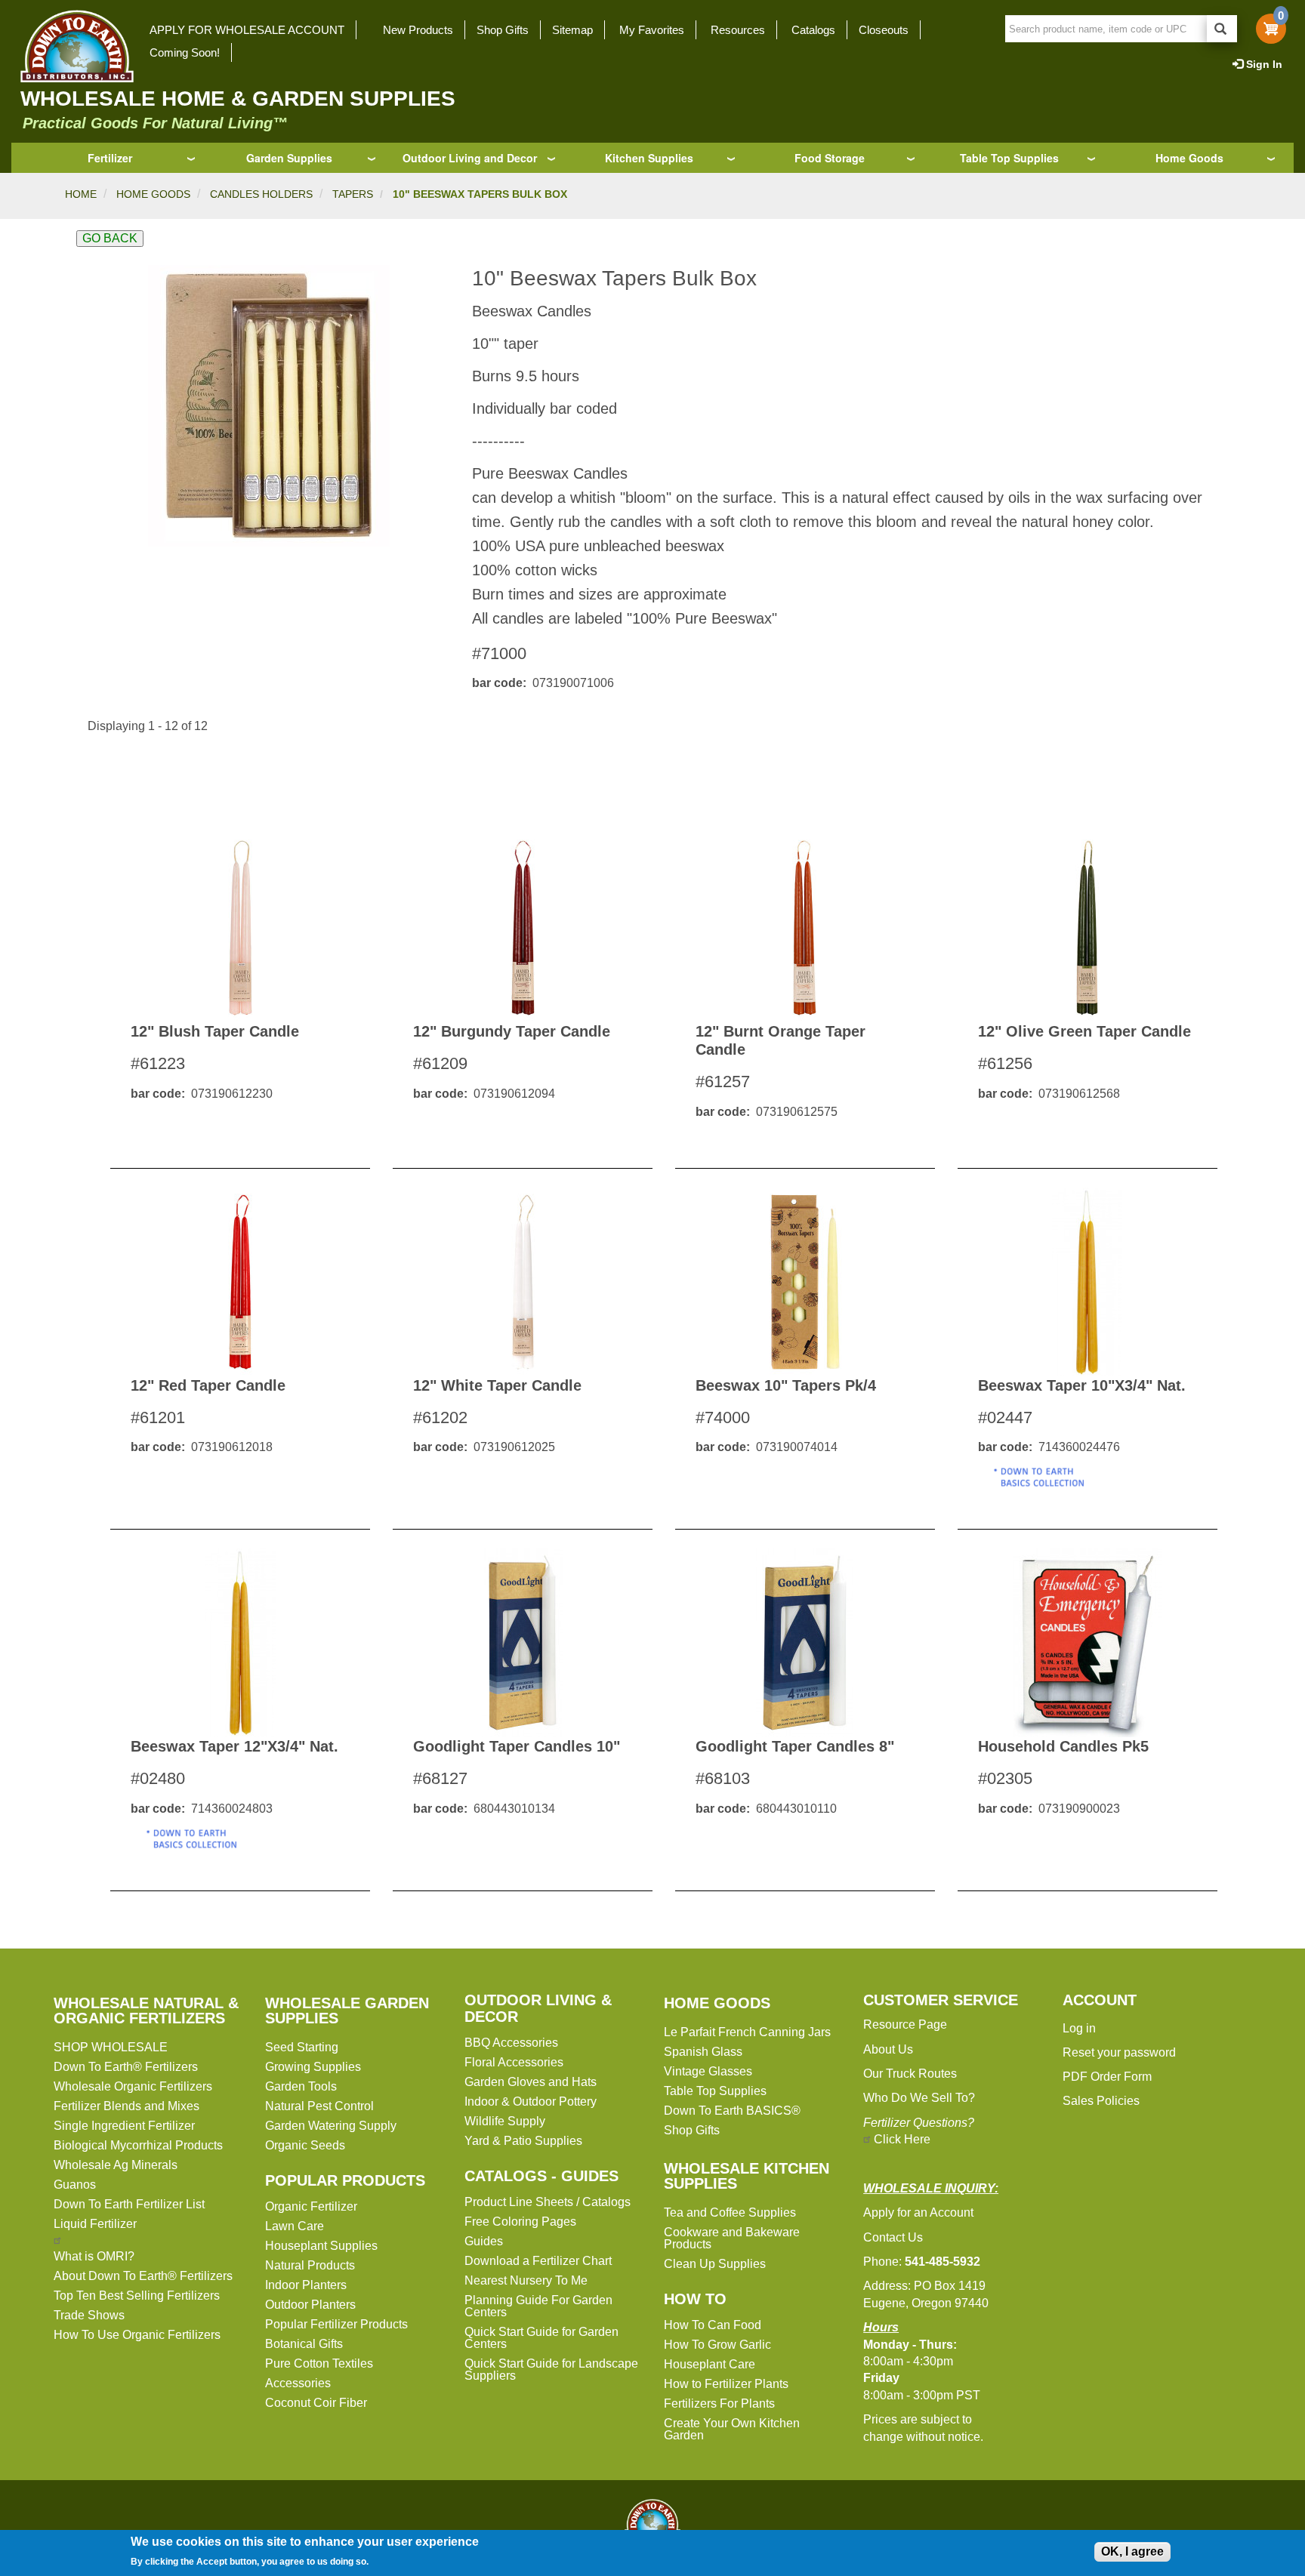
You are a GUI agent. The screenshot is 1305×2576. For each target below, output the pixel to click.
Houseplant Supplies (321, 2246)
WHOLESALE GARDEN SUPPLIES (347, 2011)
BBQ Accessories (511, 2043)
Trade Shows (89, 2315)
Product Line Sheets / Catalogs (548, 2202)
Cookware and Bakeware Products (732, 2238)
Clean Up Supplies (715, 2264)
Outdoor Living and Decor (470, 158)
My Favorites (652, 30)
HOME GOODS (153, 194)
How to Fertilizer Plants (726, 2384)
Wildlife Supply (505, 2121)
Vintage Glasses (708, 2071)
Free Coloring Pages (520, 2222)
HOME (81, 194)
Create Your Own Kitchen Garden (732, 2429)
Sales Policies (1101, 2101)
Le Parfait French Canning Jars (747, 2032)
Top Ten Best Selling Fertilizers (137, 2296)
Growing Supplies (313, 2067)
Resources (738, 30)
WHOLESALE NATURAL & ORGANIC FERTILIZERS (146, 2011)
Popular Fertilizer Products (336, 2324)
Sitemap (572, 30)
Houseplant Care (710, 2364)
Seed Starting (302, 2047)
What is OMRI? (94, 2256)
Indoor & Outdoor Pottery (531, 2101)
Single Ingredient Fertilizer (124, 2126)
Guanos (75, 2185)
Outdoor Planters (310, 2305)
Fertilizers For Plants (719, 2403)
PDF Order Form (1107, 2077)
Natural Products (310, 2265)
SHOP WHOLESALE (111, 2047)
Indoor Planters (306, 2285)
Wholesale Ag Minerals (116, 2165)
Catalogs (813, 30)
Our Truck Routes (910, 2074)
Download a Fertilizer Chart (538, 2261)
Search (1222, 29)
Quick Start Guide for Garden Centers (541, 2338)
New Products (418, 30)
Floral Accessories (514, 2062)
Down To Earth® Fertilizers (126, 2067)
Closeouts (884, 30)
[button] (268, 406)
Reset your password (1119, 2052)
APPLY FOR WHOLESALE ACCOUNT (247, 30)
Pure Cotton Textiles (319, 2363)
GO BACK (110, 238)
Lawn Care (295, 2226)
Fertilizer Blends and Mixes (126, 2106)
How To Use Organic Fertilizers (137, 2335)
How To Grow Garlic (717, 2345)
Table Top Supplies (1009, 158)
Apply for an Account (918, 2212)
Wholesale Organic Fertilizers (133, 2086)
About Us (888, 2049)
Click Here (902, 2139)
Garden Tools (301, 2086)
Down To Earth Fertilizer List (129, 2204)
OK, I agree (1132, 2551)
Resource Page (905, 2024)
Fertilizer (110, 158)
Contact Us (893, 2237)
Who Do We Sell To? (919, 2098)
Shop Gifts (503, 30)
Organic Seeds (305, 2145)
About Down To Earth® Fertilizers (143, 2276)
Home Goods (1189, 158)
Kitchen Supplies (649, 158)
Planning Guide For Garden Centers (538, 2306)
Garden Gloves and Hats (531, 2082)
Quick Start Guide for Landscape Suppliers (551, 2370)
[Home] (72, 46)
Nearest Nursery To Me (526, 2280)
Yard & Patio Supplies (523, 2141)
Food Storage (830, 158)
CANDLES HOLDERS (261, 194)
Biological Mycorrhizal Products (138, 2145)
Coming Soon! (185, 52)
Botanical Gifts (304, 2344)
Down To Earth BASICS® (732, 2111)
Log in (1079, 2028)
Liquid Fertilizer (95, 2224)
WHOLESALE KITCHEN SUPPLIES (747, 2176)
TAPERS (353, 194)
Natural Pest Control (319, 2106)
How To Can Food (713, 2325)
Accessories (298, 2383)
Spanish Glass (703, 2052)
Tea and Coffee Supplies (730, 2212)
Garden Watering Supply (331, 2126)
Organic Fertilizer (311, 2206)
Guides (484, 2241)
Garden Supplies (289, 158)
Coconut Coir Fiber (316, 2403)
